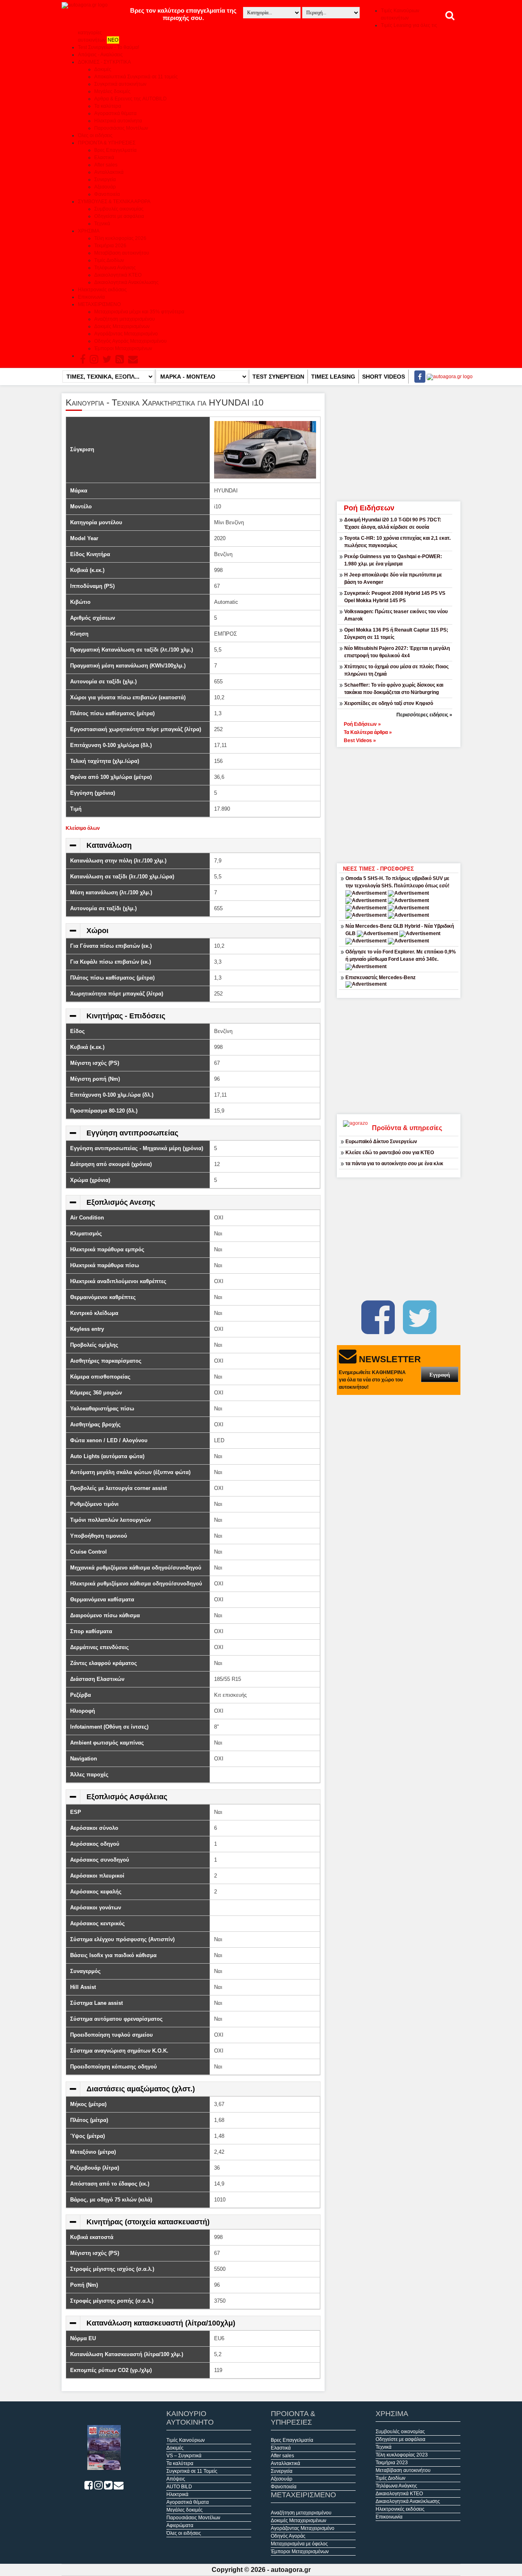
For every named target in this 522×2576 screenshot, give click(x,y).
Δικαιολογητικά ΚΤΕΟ (118, 275)
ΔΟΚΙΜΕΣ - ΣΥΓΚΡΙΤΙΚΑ (104, 62)
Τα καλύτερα (108, 106)
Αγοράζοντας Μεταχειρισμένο (126, 334)
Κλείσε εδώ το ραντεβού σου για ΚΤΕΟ (390, 1153)
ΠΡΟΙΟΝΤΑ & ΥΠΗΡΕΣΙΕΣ (107, 143)
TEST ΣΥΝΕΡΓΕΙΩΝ (278, 377)
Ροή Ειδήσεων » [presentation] (362, 724)
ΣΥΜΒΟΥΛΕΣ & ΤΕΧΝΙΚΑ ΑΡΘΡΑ (114, 202)
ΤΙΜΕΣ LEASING (333, 377)
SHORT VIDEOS (384, 377)
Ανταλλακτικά (109, 172)
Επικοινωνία (91, 297)
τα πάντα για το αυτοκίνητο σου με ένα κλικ (394, 1164)
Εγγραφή (440, 1375)
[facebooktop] (417, 377)
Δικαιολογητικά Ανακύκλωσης (126, 282)
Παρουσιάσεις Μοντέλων (121, 128)
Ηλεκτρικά (177, 2494)
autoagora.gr (291, 2570)
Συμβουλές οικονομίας (119, 209)
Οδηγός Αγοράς (288, 2536)
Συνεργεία (105, 180)
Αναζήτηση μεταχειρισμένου (125, 319)
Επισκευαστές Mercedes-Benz (380, 978)
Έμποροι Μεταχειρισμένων (123, 348)
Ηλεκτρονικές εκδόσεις (102, 290)
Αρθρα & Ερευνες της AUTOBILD (130, 99)
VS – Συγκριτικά (184, 2456)
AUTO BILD (179, 2487)
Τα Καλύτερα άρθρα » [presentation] (368, 732)
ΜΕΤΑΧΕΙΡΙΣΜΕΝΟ (99, 304)
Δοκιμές (103, 69)
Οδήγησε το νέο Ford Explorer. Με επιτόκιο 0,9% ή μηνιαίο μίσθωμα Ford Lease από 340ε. (401, 955)
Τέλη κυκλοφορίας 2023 (402, 2455)
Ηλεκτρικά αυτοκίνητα (118, 121)
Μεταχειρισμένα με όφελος (299, 2544)
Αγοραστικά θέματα (115, 113)
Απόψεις (176, 2479)
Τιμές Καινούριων (186, 2440)
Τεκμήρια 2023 (392, 2463)
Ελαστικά (104, 157)
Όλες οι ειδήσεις (95, 135)
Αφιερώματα (180, 2525)
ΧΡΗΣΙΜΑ (89, 231)
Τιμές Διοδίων (109, 260)
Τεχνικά (102, 224)
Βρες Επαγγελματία (115, 150)
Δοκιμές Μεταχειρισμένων (122, 326)
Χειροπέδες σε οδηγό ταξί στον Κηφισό (389, 703)
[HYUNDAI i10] (265, 449)
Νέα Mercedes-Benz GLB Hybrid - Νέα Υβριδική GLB (400, 930)
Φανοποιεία (107, 194)
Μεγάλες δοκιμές (112, 91)
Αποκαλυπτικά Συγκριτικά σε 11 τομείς (136, 77)
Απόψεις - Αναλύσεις (100, 55)
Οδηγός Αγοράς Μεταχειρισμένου (130, 341)
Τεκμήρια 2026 (110, 246)
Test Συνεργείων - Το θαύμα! (108, 47)
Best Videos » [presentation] (360, 740)
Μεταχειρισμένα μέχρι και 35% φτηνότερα (139, 312)
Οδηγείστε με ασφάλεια (119, 216)
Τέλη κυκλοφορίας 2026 (120, 238)
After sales (106, 165)
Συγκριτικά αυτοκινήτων (120, 84)
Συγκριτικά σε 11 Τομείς (192, 2471)
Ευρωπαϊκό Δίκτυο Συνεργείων (381, 1142)
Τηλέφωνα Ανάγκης (115, 268)
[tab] (399, 723)
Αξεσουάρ (105, 187)
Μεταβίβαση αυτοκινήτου (122, 253)
